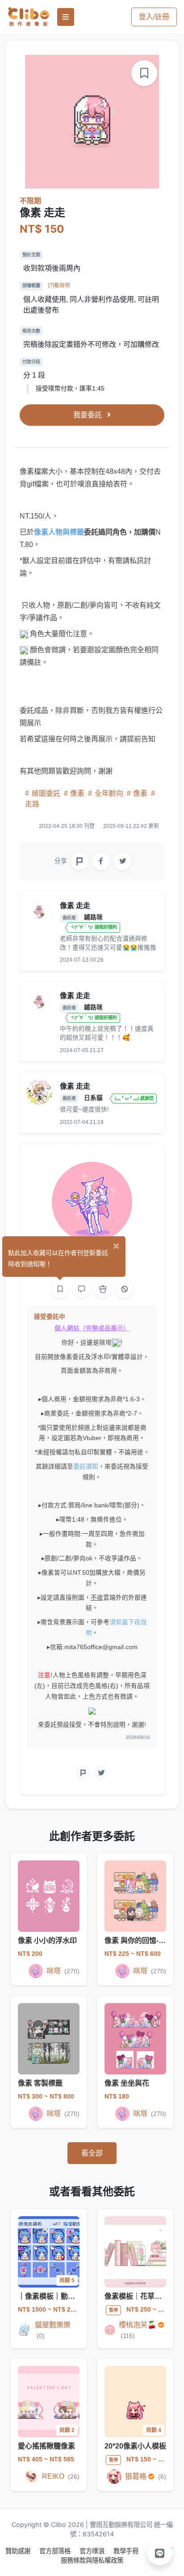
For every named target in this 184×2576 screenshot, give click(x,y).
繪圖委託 (46, 793)
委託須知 (86, 1467)
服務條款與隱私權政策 (92, 2560)
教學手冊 (127, 2551)
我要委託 (88, 415)
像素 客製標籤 (40, 2083)
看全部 (92, 2153)
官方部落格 (56, 2551)
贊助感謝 (19, 2551)
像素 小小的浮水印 (47, 1940)
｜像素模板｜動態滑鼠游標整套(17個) (78, 2296)
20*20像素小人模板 (135, 2446)
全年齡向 (109, 793)
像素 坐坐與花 (127, 2083)
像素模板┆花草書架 (137, 2296)
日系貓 (94, 1098)
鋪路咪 (93, 917)
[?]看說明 (59, 285)
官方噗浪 (93, 2551)
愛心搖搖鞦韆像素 (46, 2446)
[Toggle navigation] (66, 17)
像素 (77, 793)
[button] (160, 2552)
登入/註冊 (154, 17)
